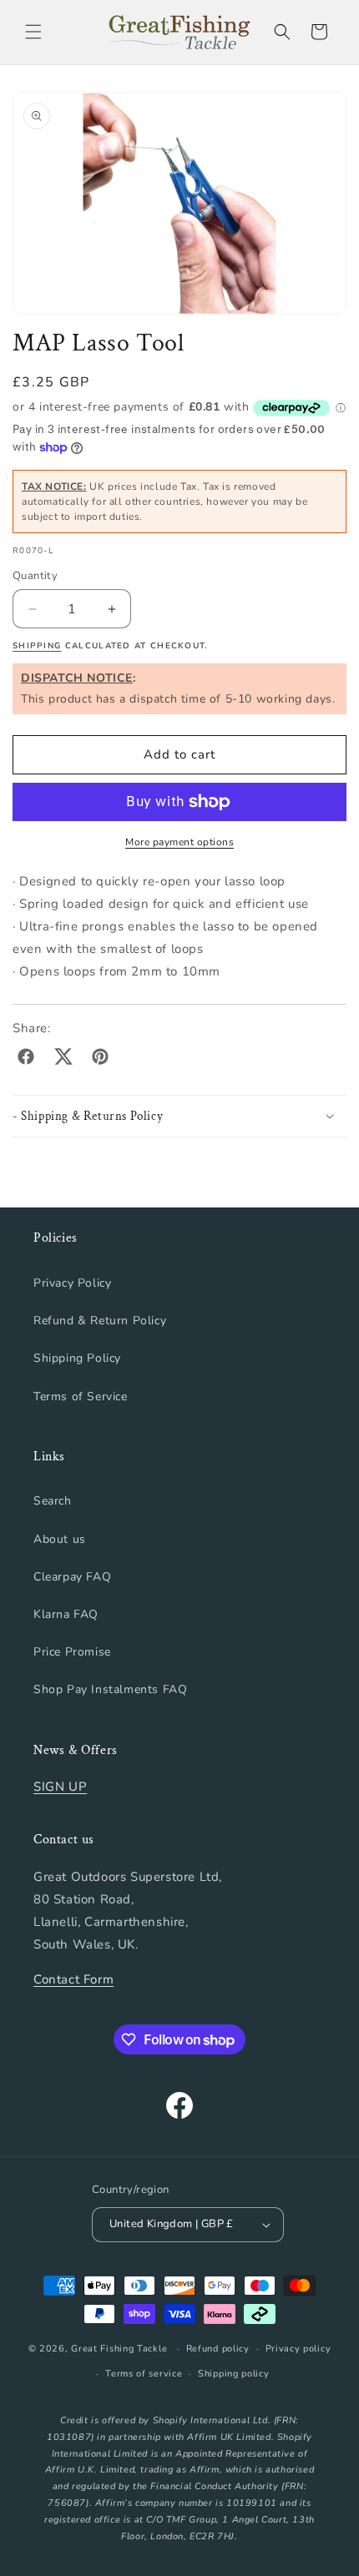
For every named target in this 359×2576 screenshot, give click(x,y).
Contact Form (73, 1979)
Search (53, 1501)
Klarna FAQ (66, 1614)
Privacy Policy (72, 1283)
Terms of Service (81, 1396)
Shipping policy (234, 2374)
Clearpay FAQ (72, 1577)
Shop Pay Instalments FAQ (110, 1689)
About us (60, 1539)
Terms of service (144, 2374)
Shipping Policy (77, 1358)
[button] (33, 32)
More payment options (179, 842)
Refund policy (218, 2349)
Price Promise (72, 1652)
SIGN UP (60, 1787)
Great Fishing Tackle (119, 2349)
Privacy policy (298, 2349)
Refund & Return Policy (100, 1321)
